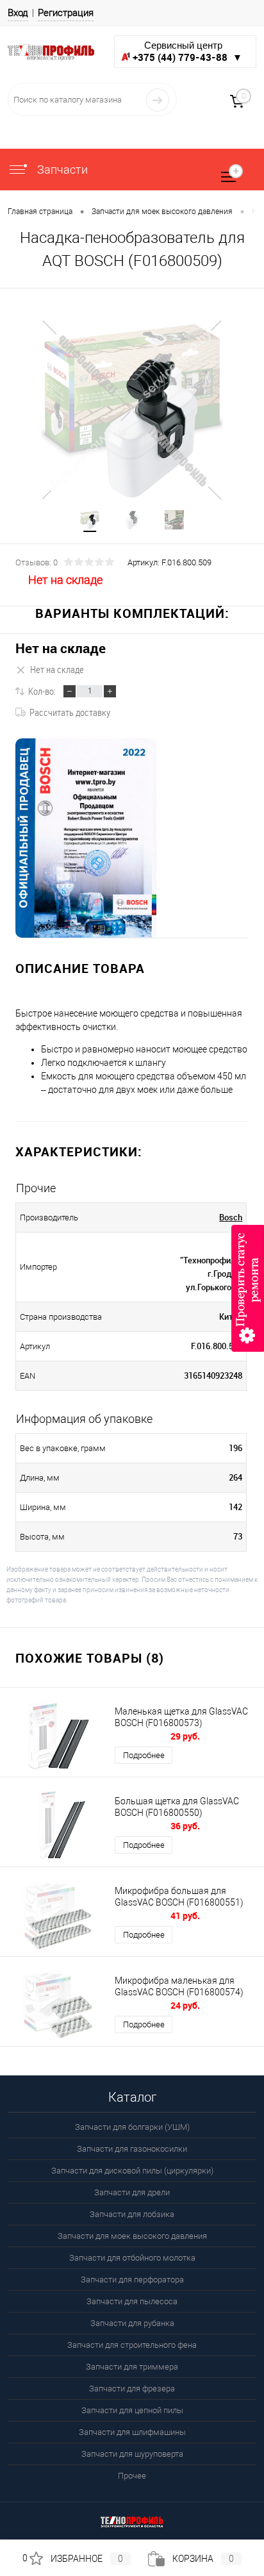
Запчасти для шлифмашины (132, 2432)
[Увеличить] (132, 410)
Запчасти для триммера (132, 2367)
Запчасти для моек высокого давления (132, 2236)
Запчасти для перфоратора (132, 2280)
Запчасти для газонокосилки (132, 2149)
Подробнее (144, 1755)
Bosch (231, 1217)
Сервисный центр (187, 52)
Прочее (132, 2476)
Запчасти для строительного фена (132, 2345)
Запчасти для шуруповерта (132, 2454)
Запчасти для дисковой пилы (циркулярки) (132, 2171)
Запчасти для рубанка (132, 2323)
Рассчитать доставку (70, 712)
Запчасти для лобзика (132, 2214)
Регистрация (66, 13)
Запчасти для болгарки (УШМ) (132, 2127)
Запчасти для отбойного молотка (132, 2258)
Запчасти (61, 170)
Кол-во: (42, 691)
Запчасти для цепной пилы (132, 2410)
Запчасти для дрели (132, 2192)
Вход (18, 13)
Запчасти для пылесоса (132, 2301)
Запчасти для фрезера (132, 2389)
